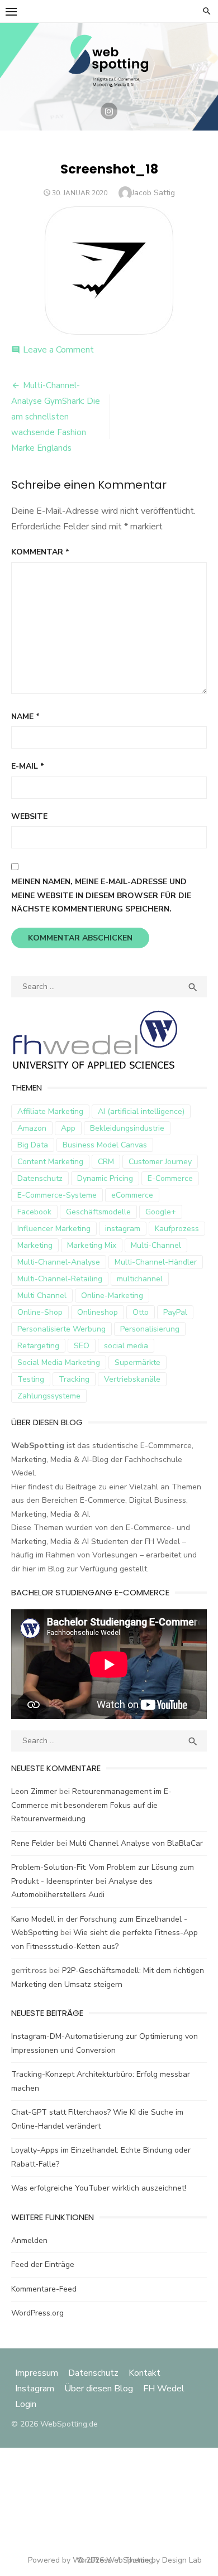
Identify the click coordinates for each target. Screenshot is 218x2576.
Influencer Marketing (54, 1229)
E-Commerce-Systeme (57, 1195)
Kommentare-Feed (44, 2289)
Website (29, 816)
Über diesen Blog (99, 2389)
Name (25, 717)
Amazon (32, 1128)
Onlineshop (98, 1312)
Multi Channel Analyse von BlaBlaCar (136, 1843)
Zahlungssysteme (49, 1396)
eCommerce (132, 1195)
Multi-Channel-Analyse (59, 1262)
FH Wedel (164, 2389)
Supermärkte (138, 1362)
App (68, 1128)
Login (26, 2404)
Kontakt (144, 2373)
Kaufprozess (177, 1229)
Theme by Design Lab (163, 2560)
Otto (141, 1312)
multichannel (140, 1279)
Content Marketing (50, 1162)
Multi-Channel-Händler (156, 1262)
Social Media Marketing (59, 1362)
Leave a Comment (58, 350)
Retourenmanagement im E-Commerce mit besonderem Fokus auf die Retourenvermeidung (91, 1805)
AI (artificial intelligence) (141, 1111)
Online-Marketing (112, 1296)
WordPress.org (37, 2313)
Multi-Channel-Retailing (60, 1279)
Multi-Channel (156, 1245)
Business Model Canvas (105, 1145)
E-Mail (28, 766)
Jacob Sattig (153, 193)
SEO (82, 1346)
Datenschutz (40, 1178)
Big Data (33, 1145)
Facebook (34, 1212)
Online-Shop (40, 1312)
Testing (31, 1379)
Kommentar (40, 552)
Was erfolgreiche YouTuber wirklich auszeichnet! (99, 2188)
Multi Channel (42, 1296)
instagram (123, 1229)
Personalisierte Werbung (61, 1329)
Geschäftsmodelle (98, 1212)
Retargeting (38, 1346)
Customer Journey (160, 1162)
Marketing (35, 1245)
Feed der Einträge (43, 2264)
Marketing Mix (92, 1245)
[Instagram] (109, 111)
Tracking (74, 1379)
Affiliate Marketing (50, 1111)
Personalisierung (150, 1329)
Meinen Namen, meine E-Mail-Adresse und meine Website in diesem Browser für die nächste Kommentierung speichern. (101, 895)
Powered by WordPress (70, 2560)
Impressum (38, 2373)
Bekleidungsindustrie (127, 1128)
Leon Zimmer (34, 1791)
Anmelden (29, 2240)
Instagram (35, 2389)
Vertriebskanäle (132, 1379)
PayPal (175, 1312)
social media (126, 1346)
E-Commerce (170, 1178)
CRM (106, 1162)
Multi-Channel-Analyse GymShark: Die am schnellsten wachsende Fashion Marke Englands (56, 417)
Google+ (161, 1212)
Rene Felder (33, 1843)
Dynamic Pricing (105, 1178)
